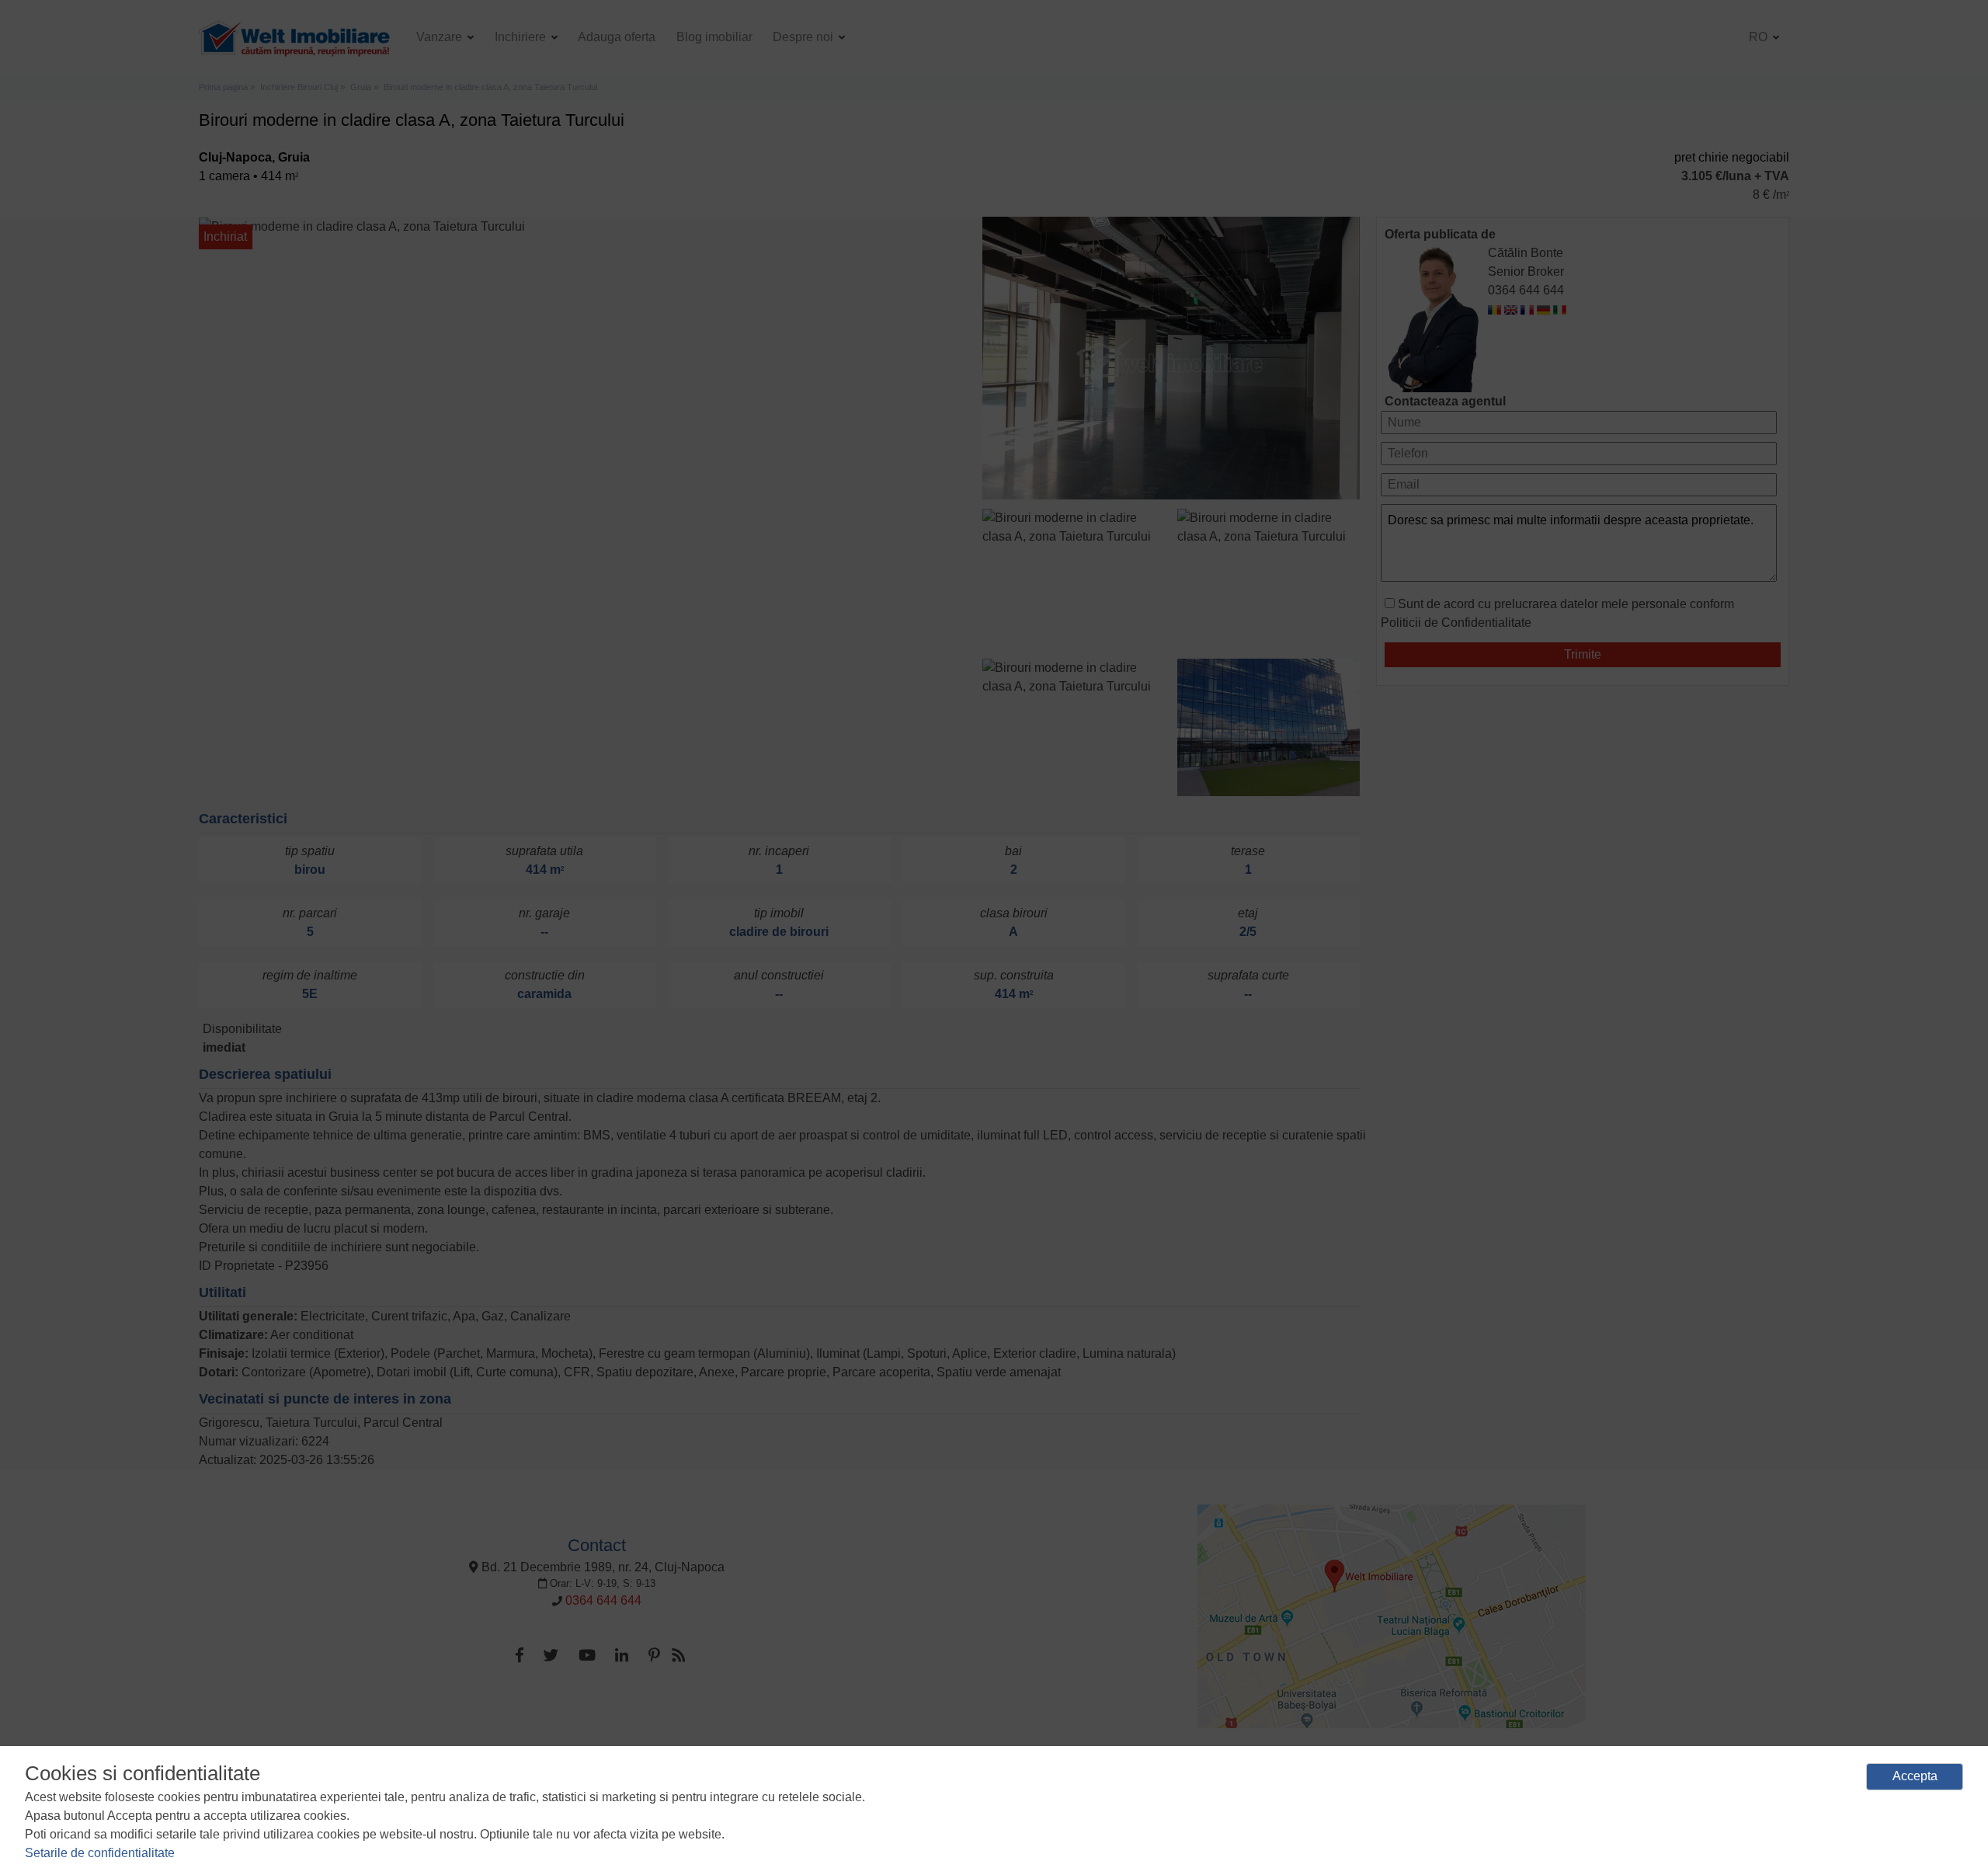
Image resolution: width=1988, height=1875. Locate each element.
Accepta (1915, 1776)
